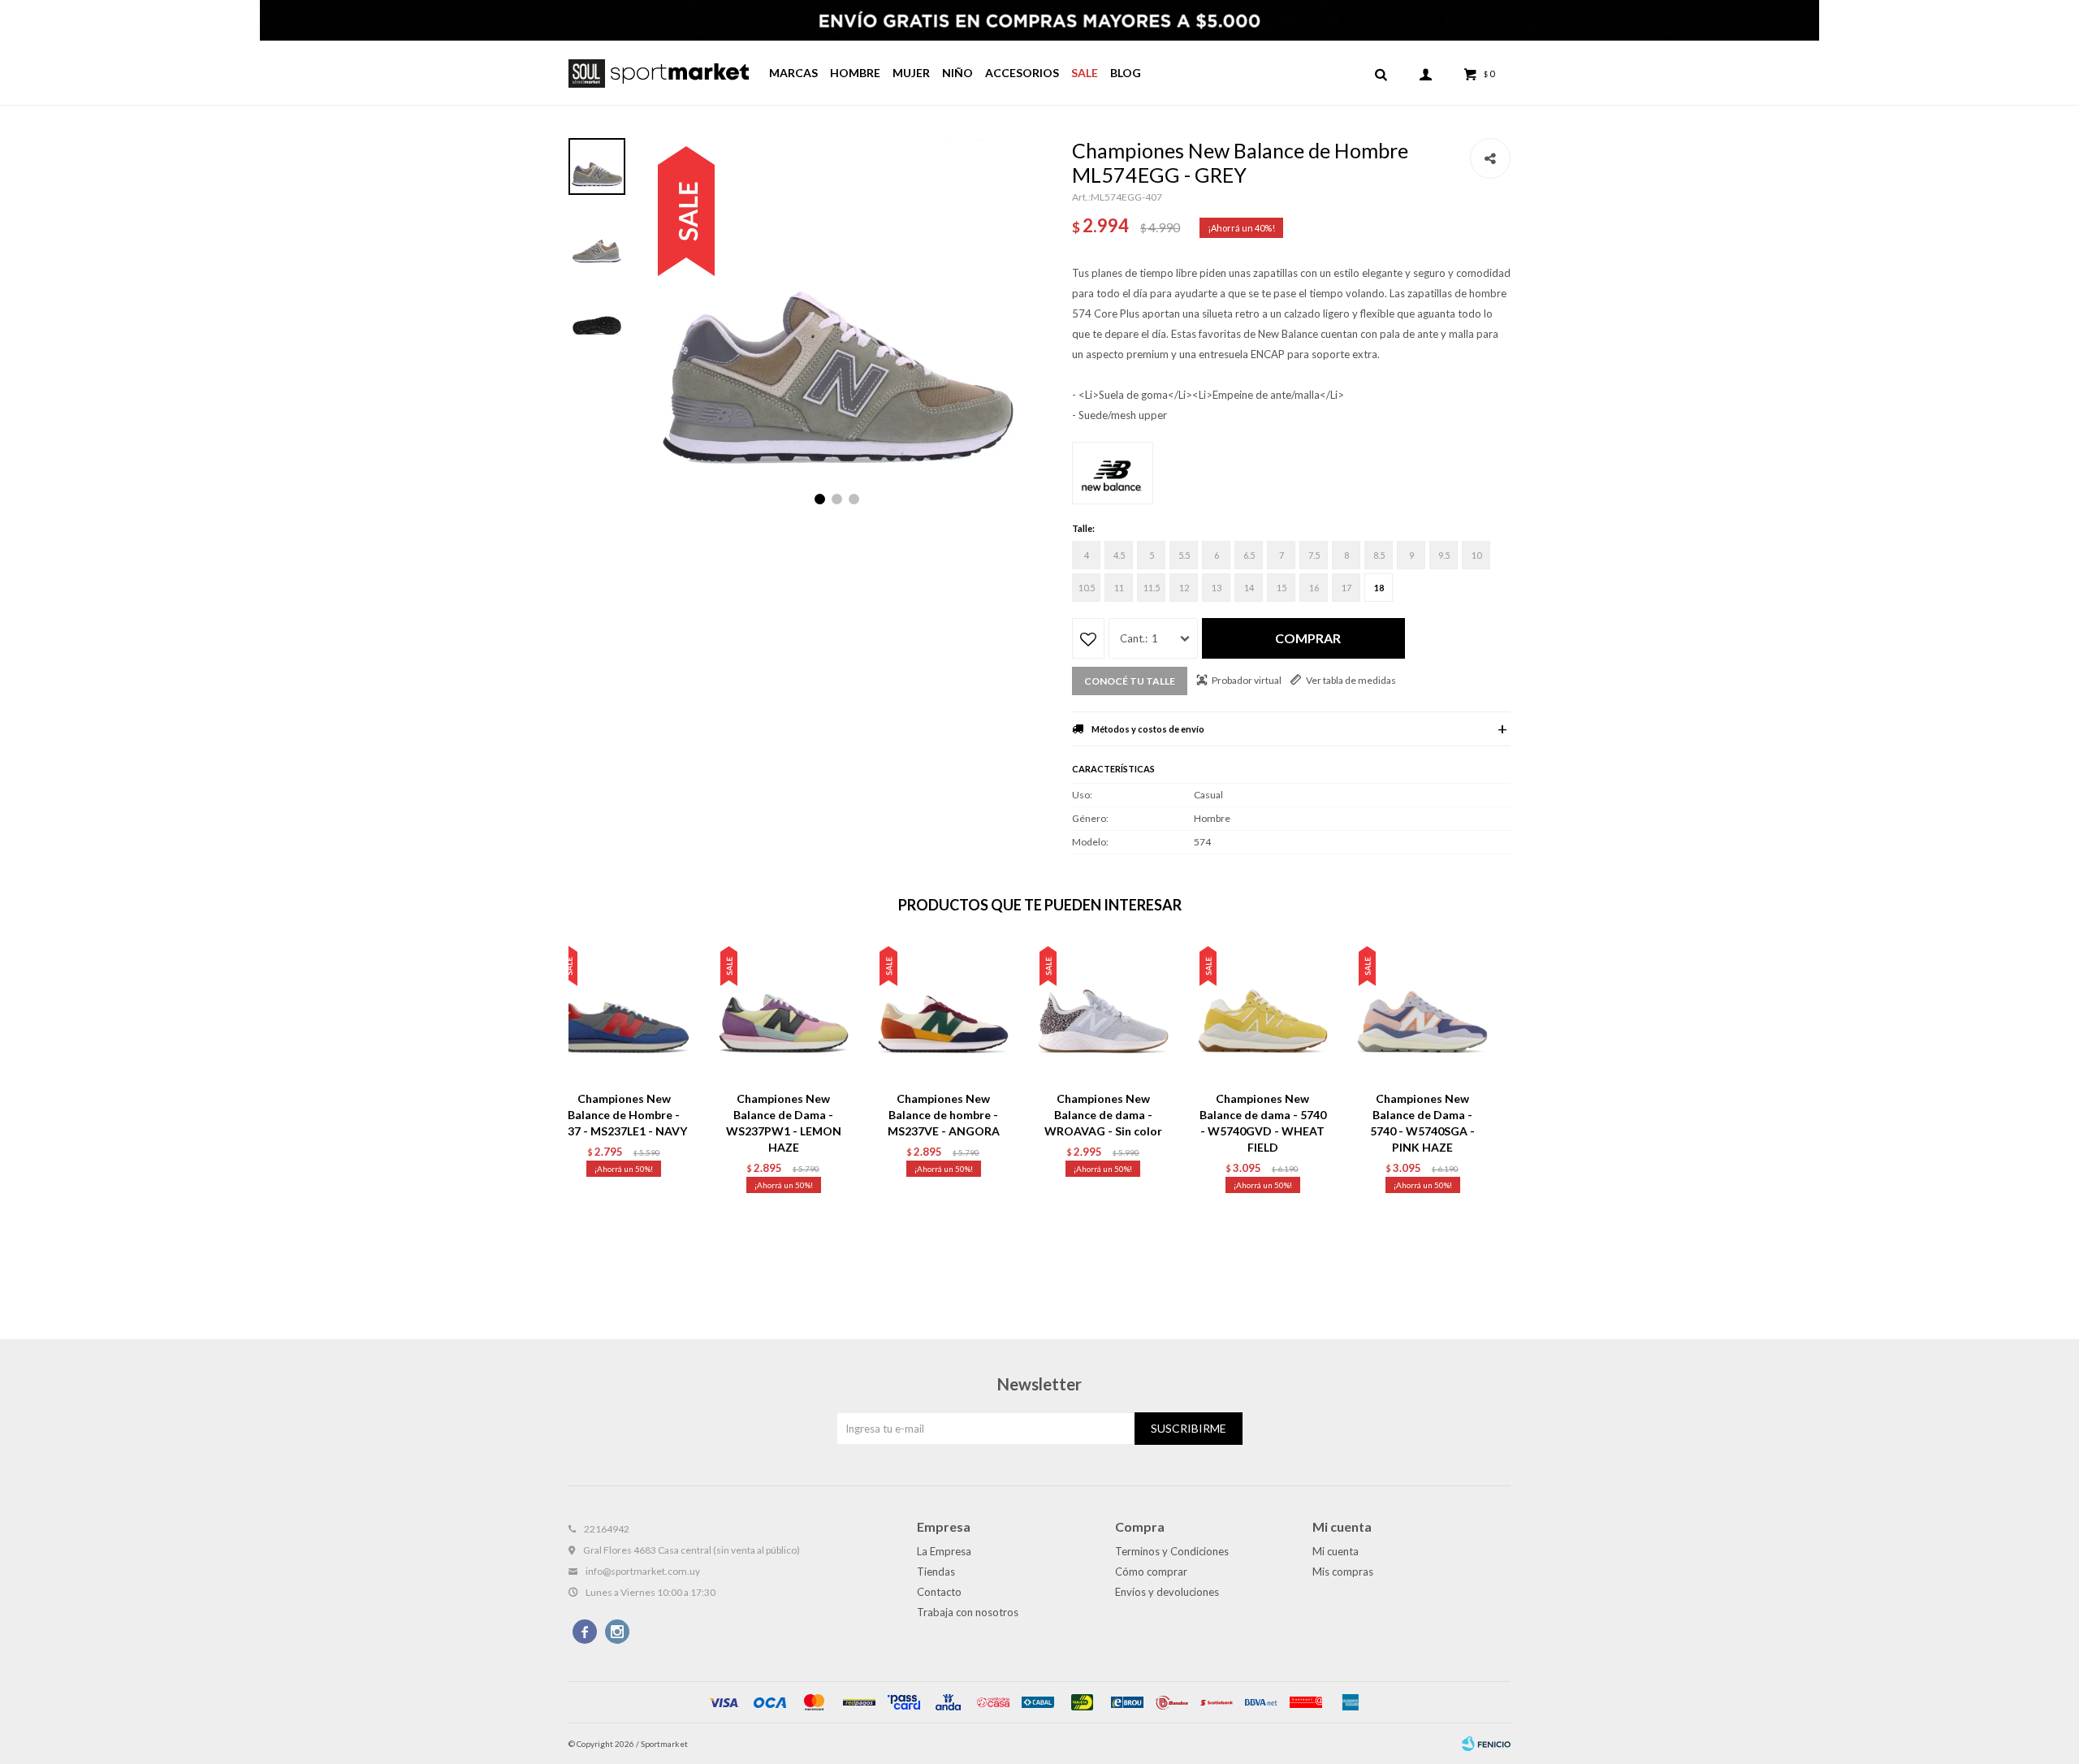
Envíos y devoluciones (1167, 1592)
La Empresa (944, 1551)
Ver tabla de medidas (1351, 680)
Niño (957, 73)
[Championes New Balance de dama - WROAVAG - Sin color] (1103, 1012)
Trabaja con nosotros (968, 1612)
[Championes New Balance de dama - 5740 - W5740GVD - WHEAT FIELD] (1263, 1012)
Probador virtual (1247, 680)
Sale (1085, 73)
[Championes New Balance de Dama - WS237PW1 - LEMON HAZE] (784, 1012)
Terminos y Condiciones (1172, 1551)
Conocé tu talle (1130, 681)
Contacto (939, 1592)
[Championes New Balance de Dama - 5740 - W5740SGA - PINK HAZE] (1422, 1012)
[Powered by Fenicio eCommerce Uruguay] (1486, 1744)
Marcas (793, 73)
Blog (1126, 73)
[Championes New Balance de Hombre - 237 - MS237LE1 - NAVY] (624, 1012)
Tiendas (936, 1572)
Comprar (1308, 638)
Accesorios (1022, 73)
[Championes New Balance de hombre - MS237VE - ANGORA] (943, 1012)
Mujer (911, 73)
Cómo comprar (1151, 1572)
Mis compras (1343, 1572)
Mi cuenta (1336, 1551)
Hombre (855, 73)
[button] (1381, 73)
